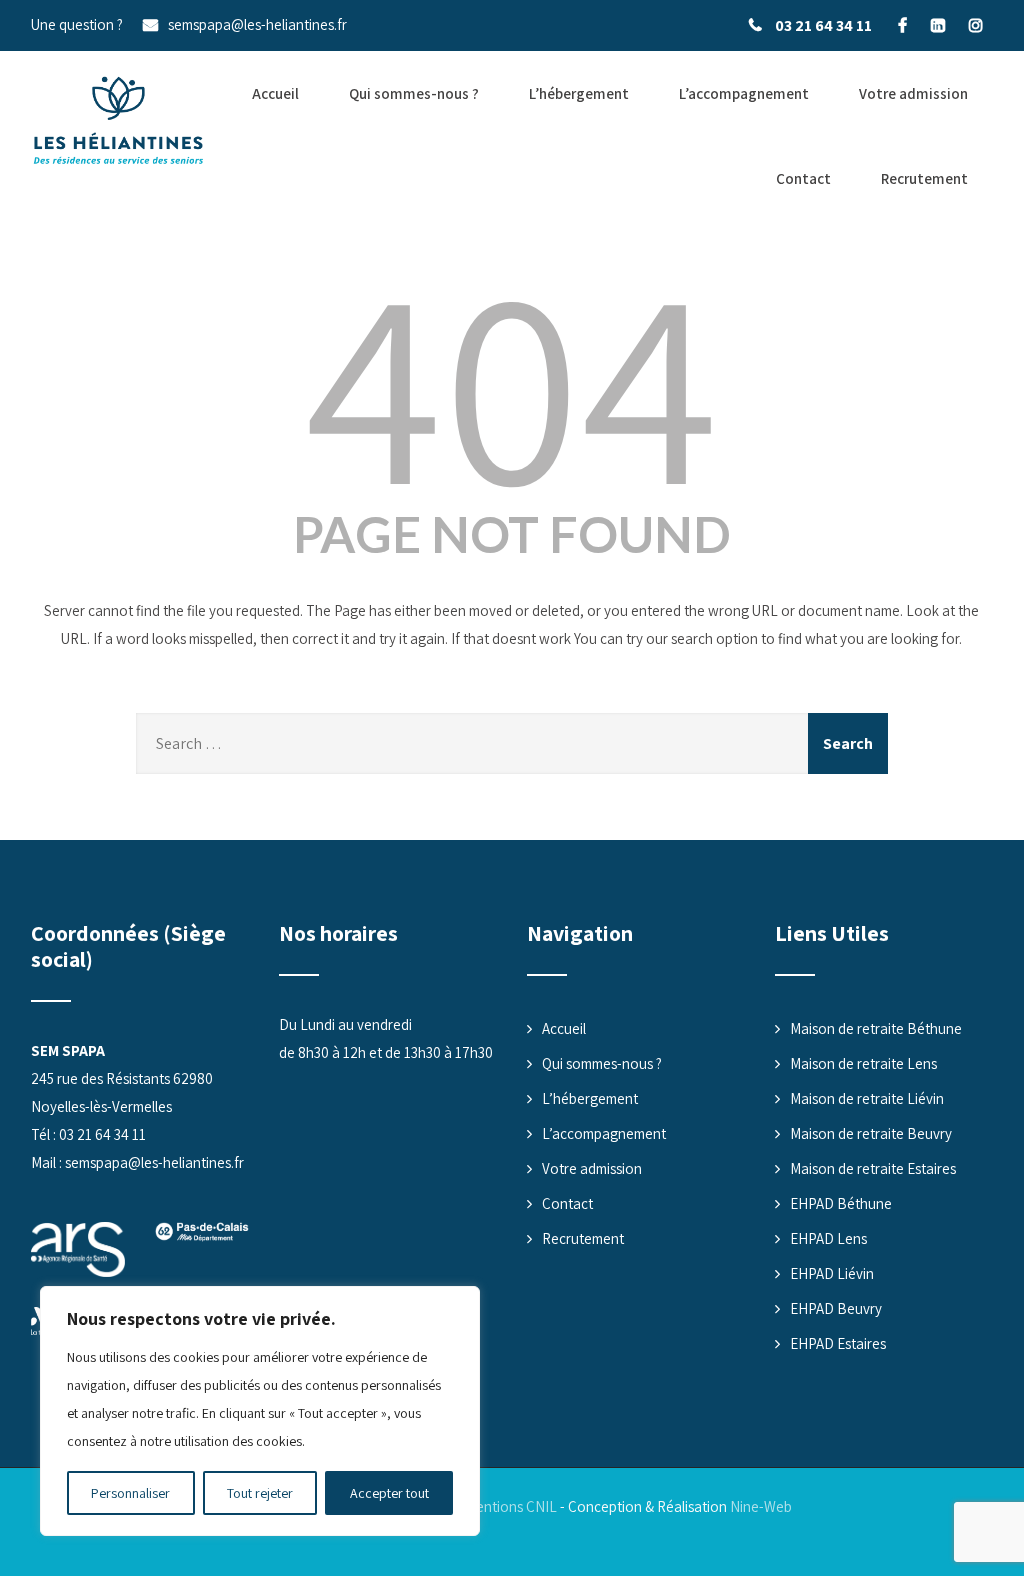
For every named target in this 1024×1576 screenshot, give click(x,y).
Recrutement (924, 178)
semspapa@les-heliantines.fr (257, 24)
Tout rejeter (260, 1493)
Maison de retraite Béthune (876, 1028)
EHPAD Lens (828, 1238)
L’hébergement (579, 93)
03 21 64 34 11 (823, 25)
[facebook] (902, 25)
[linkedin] (937, 25)
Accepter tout (389, 1493)
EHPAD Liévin (832, 1273)
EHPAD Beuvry (836, 1308)
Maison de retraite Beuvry (871, 1133)
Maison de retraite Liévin (867, 1098)
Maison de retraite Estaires (873, 1168)
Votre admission (913, 93)
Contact (803, 178)
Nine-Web (761, 1506)
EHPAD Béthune (841, 1203)
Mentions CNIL (511, 1506)
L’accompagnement (744, 93)
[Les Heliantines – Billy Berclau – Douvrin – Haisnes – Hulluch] (118, 121)
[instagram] (975, 25)
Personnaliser (130, 1493)
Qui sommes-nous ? (414, 93)
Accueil (275, 93)
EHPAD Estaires (838, 1343)
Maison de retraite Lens (863, 1063)
